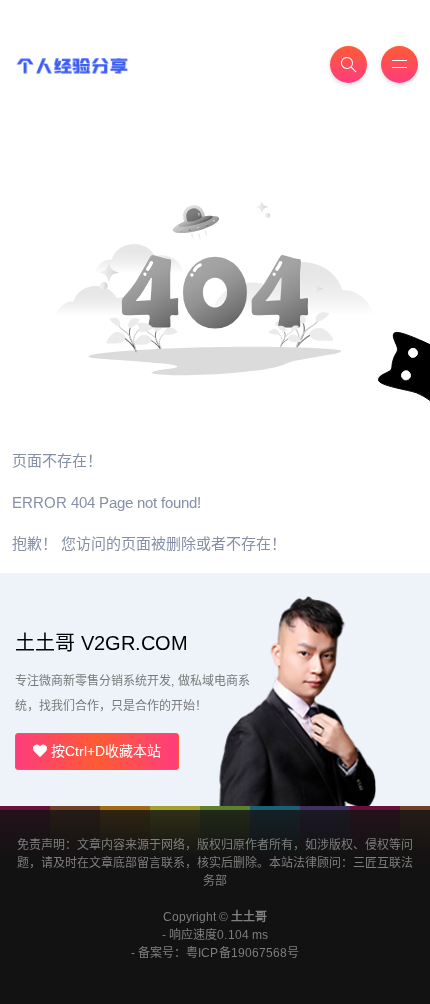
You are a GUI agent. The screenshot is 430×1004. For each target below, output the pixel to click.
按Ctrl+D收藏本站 (104, 751)
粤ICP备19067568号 (242, 953)
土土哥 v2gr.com (101, 643)
